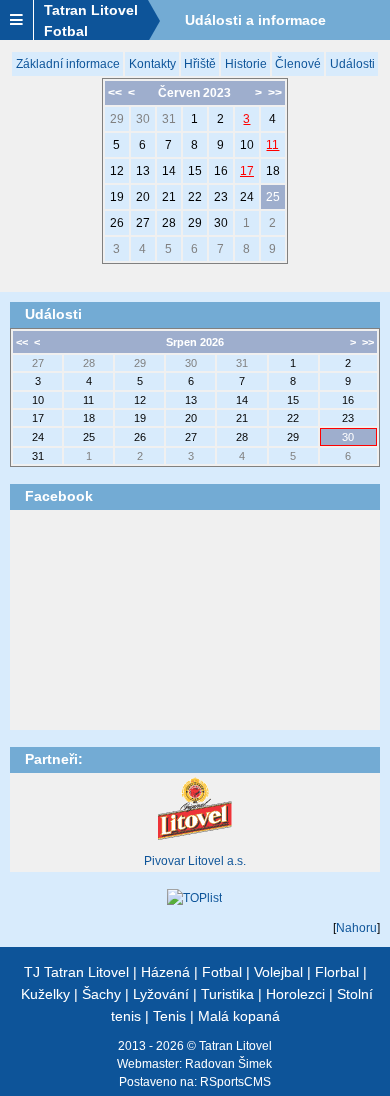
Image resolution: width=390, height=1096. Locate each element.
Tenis (169, 1016)
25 (273, 197)
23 (221, 197)
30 (143, 119)
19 (117, 197)
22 (195, 197)
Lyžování (161, 994)
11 (272, 145)
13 (143, 171)
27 (143, 223)
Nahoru (356, 928)
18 (273, 171)
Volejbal (278, 972)
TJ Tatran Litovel (76, 972)
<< (115, 93)
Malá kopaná (239, 1016)
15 (195, 171)
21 (169, 197)
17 (247, 171)
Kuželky (45, 994)
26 (117, 223)
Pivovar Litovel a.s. (195, 861)
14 (169, 171)
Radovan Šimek (228, 1064)
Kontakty (152, 64)
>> (275, 93)
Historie (246, 64)
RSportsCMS (235, 1082)
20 (143, 197)
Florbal (337, 972)
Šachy (101, 994)
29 (117, 119)
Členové (298, 64)
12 (117, 171)
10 (247, 145)
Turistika (227, 994)
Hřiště (200, 64)
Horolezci (295, 994)
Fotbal (222, 972)
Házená (165, 972)
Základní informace (68, 64)
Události (352, 64)
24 (247, 197)
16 (221, 171)
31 (169, 119)
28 (169, 223)
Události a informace (255, 20)
